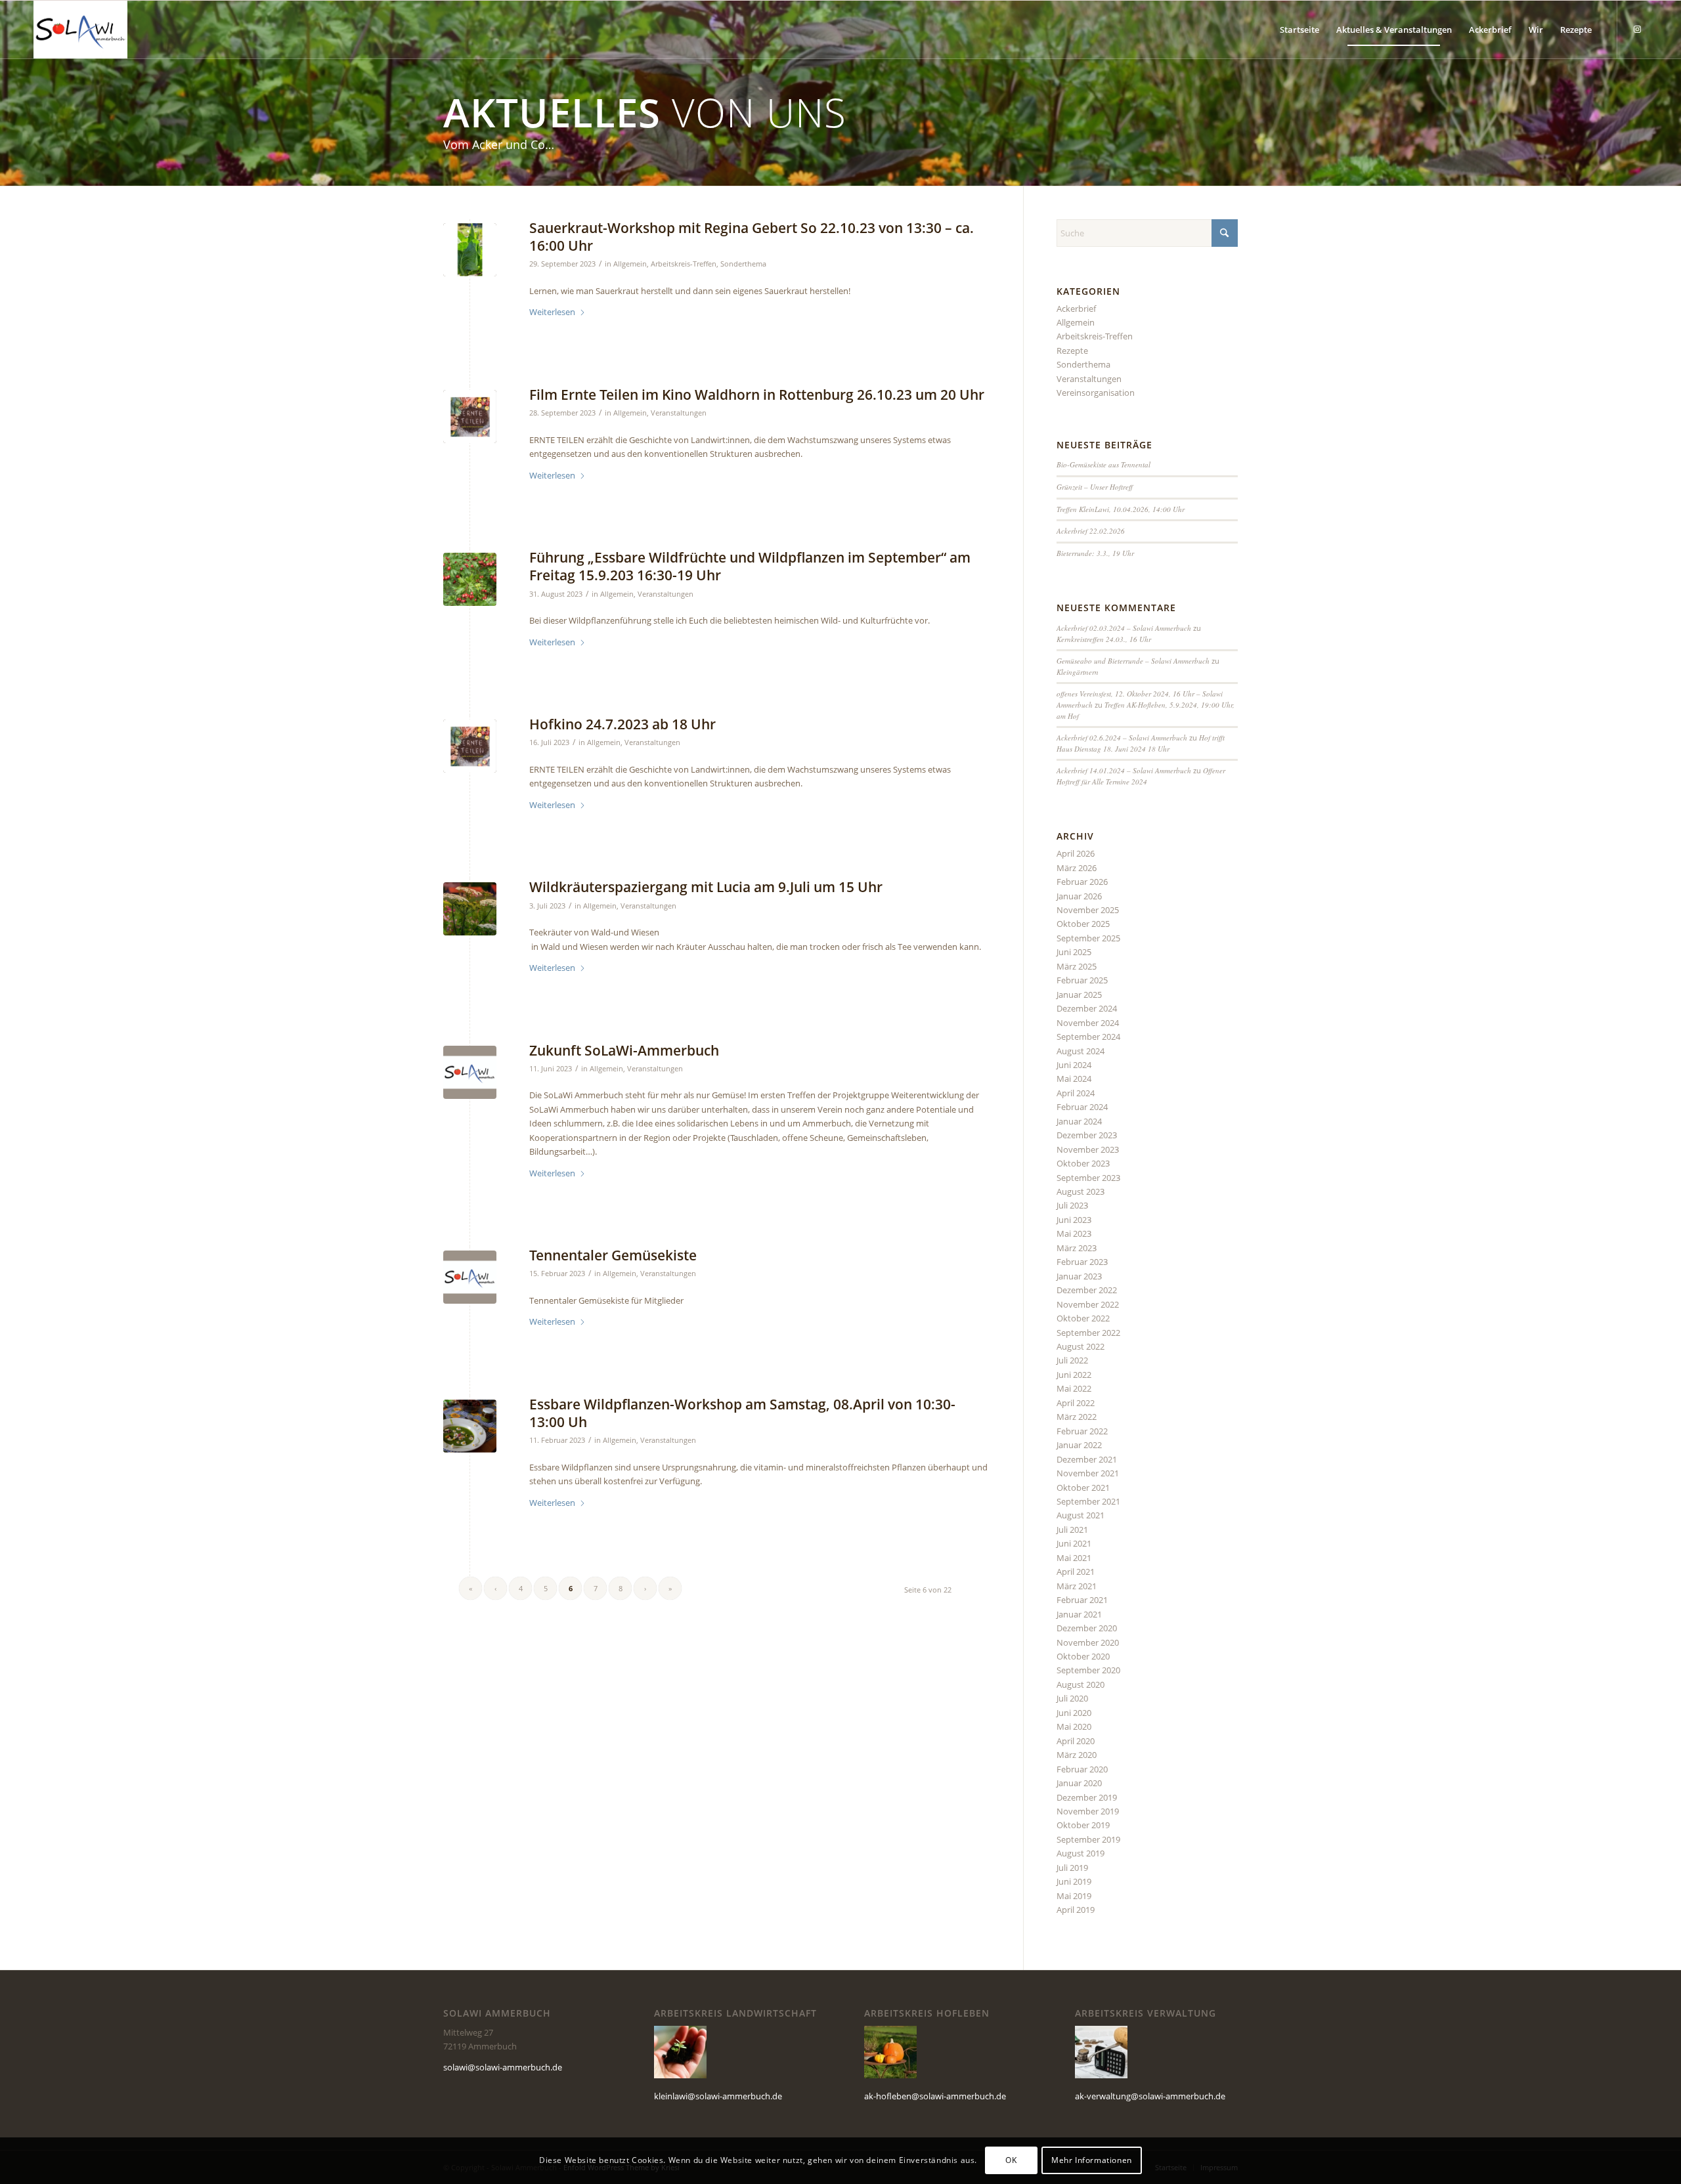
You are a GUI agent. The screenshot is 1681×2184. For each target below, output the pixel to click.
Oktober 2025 (1083, 924)
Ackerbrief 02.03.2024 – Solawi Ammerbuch (1124, 628)
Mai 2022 (1074, 1388)
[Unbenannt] (470, 1426)
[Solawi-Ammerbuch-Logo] (470, 1072)
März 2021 (1077, 1586)
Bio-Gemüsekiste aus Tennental (1103, 464)
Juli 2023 (1072, 1205)
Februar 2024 (1082, 1107)
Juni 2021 (1074, 1543)
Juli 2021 (1072, 1530)
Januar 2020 (1079, 1783)
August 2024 (1081, 1051)
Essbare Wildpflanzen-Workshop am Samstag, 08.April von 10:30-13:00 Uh (742, 1413)
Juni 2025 (1074, 952)
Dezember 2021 (1087, 1459)
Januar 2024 (1079, 1121)
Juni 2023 (1074, 1220)
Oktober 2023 (1083, 1163)
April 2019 (1076, 1910)
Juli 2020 (1072, 1698)
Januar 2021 (1079, 1614)
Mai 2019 (1074, 1896)
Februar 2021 (1082, 1600)
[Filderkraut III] (470, 250)
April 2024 (1076, 1093)
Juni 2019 (1074, 1881)
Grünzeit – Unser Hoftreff (1095, 487)
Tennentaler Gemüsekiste (613, 1255)
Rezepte (1072, 351)
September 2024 (1088, 1037)
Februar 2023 (1082, 1262)
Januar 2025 (1079, 995)
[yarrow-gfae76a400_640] (470, 909)
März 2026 (1077, 868)
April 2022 (1076, 1403)
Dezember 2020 (1087, 1628)
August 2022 (1081, 1346)
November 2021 (1088, 1473)
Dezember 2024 (1087, 1008)
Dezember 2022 (1087, 1290)
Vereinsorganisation (1096, 393)
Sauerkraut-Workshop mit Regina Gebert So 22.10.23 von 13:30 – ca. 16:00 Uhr (752, 237)
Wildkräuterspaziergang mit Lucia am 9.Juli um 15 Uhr (706, 887)
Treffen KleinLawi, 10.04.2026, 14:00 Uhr (1121, 509)
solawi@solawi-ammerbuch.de (503, 2067)
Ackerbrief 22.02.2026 (1091, 531)
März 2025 (1077, 966)
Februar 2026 (1082, 882)
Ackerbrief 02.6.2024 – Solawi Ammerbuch (1122, 738)
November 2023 (1088, 1149)
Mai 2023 (1074, 1233)
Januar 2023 (1079, 1276)
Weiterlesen (552, 312)
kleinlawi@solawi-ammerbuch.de (718, 2096)
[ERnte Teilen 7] (470, 417)
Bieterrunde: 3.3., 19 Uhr (1095, 553)
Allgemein (630, 264)
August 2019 (1081, 1853)
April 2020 (1076, 1741)
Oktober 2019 (1083, 1825)
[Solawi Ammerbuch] (80, 30)
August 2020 (1081, 1684)
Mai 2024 (1074, 1079)
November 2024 (1088, 1023)
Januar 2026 (1079, 896)
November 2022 (1088, 1304)
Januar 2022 (1079, 1445)
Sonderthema (743, 264)
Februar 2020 (1082, 1769)
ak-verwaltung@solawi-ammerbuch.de (1150, 2096)
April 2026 (1076, 853)
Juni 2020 (1074, 1713)
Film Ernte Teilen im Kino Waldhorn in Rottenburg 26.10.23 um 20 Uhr (757, 395)
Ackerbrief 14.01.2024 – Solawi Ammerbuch (1124, 770)
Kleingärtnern (1078, 672)
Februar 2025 (1082, 980)
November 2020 (1088, 1642)
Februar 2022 (1082, 1431)
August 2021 (1081, 1515)
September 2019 (1088, 1839)
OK (1011, 2161)
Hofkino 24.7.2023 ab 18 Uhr (622, 724)
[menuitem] (1299, 30)
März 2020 (1077, 1755)
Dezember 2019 (1087, 1797)
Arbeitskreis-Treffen (684, 264)
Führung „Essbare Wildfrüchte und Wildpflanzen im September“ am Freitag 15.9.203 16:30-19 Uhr (750, 566)
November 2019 (1088, 1811)
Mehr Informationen (1092, 2161)
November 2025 (1088, 910)
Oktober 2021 (1083, 1488)
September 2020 (1088, 1670)
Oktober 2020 (1083, 1656)
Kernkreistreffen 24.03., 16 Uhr (1104, 639)
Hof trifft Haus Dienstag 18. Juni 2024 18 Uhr (1141, 743)
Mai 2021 (1074, 1558)
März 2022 (1077, 1417)
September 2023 (1088, 1178)
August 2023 (1081, 1191)
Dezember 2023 (1087, 1135)
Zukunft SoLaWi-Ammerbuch (624, 1050)
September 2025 (1088, 938)
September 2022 (1088, 1333)
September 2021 (1088, 1501)
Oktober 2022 (1083, 1318)
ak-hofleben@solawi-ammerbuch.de (935, 2096)
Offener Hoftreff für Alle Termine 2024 (1141, 776)
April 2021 (1076, 1572)
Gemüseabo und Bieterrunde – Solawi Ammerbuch (1133, 661)
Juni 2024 (1074, 1065)
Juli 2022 (1072, 1360)
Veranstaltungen (679, 413)
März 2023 (1077, 1248)
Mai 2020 (1074, 1726)
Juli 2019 (1072, 1868)
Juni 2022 (1074, 1375)
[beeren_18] (470, 579)
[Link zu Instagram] (1638, 29)
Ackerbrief (1076, 309)
